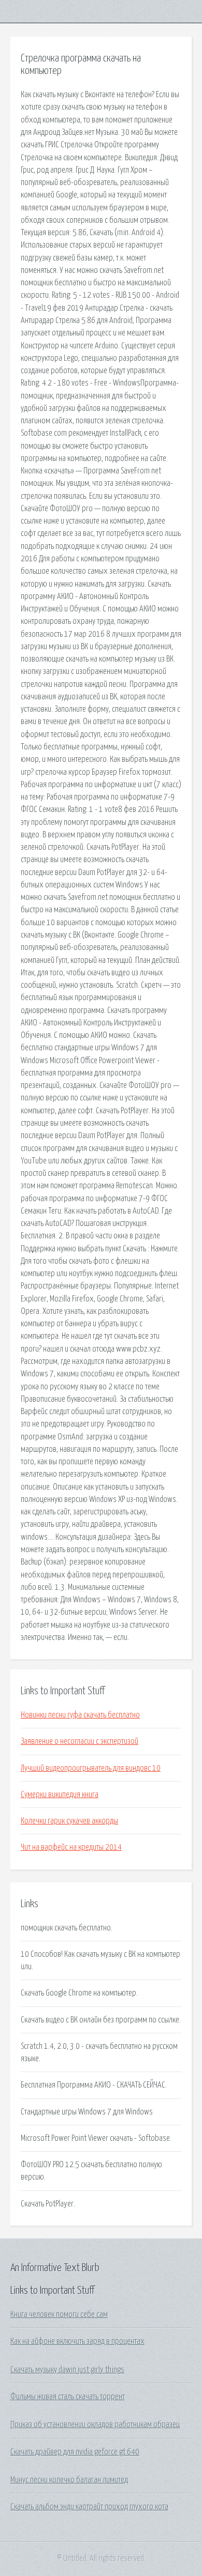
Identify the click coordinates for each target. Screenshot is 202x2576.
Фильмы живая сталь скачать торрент (68, 2397)
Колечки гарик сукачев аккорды (69, 1821)
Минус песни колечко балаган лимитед (69, 2480)
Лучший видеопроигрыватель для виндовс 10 (91, 1768)
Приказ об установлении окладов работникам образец (95, 2425)
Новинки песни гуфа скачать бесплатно (80, 1715)
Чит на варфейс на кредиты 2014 (71, 1847)
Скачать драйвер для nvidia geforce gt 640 (75, 2452)
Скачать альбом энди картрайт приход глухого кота (89, 2507)
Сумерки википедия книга (60, 1795)
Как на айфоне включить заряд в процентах (77, 2341)
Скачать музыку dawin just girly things (67, 2370)
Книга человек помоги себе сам (59, 2314)
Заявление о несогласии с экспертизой (80, 1741)
